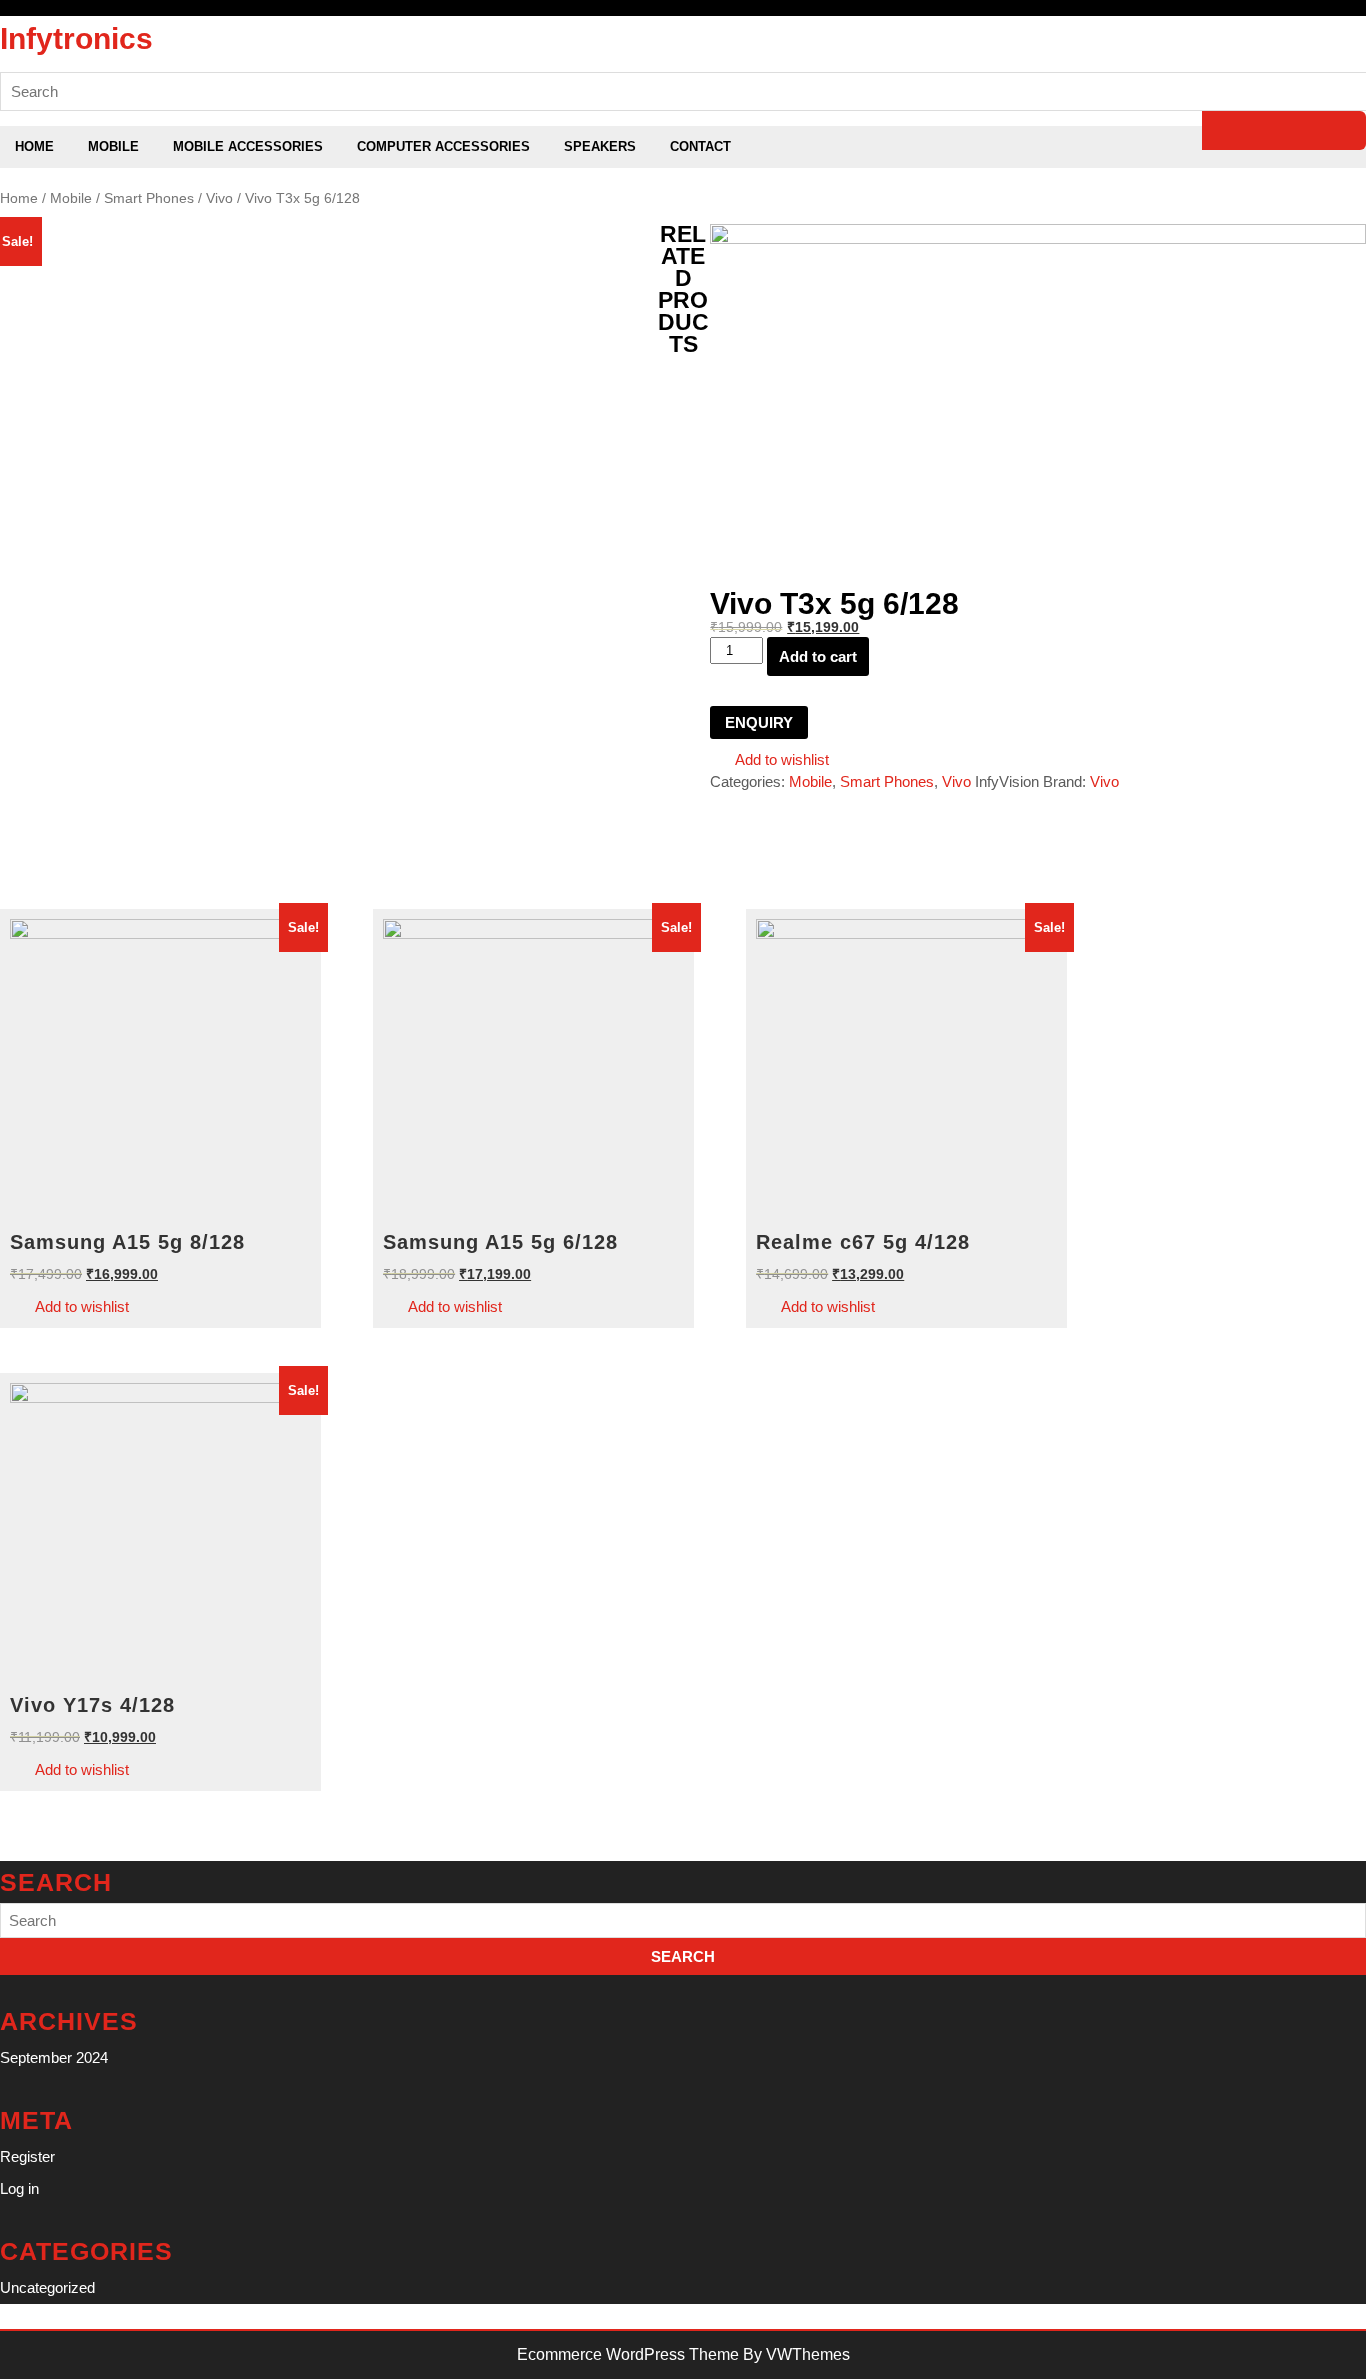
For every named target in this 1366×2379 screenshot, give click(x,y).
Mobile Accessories (248, 146)
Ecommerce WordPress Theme (628, 2354)
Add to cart (818, 656)
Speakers (600, 146)
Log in (19, 2188)
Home (34, 146)
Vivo (219, 198)
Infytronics (76, 38)
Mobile (113, 146)
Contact (700, 146)
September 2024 (54, 2057)
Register (27, 2156)
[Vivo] (1038, 238)
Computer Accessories (443, 146)
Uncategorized (47, 2287)
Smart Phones (149, 198)
